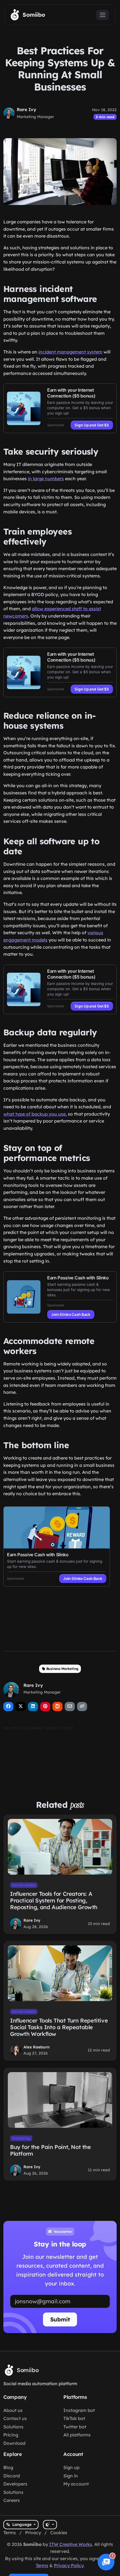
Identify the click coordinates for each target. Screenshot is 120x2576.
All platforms (77, 2435)
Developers (15, 2484)
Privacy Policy (69, 2565)
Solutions (13, 2427)
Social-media (24, 1885)
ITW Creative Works (71, 2544)
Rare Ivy (27, 109)
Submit (60, 2319)
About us (13, 2410)
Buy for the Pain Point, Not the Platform (51, 2150)
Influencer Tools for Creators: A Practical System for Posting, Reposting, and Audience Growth (54, 1900)
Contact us (15, 2418)
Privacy (33, 2533)
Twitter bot (75, 2427)
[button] (106, 2562)
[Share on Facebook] (8, 1707)
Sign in (71, 2476)
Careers (12, 2500)
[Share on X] (21, 1707)
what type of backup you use (34, 1114)
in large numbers (46, 479)
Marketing (21, 2138)
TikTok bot (74, 2418)
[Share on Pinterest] (45, 1707)
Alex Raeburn (37, 2047)
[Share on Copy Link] (82, 1707)
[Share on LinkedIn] (33, 1707)
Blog (8, 2467)
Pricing (11, 2435)
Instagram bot (79, 2410)
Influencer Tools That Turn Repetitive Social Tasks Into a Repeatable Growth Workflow (59, 2027)
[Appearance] (50, 2525)
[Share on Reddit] (57, 1707)
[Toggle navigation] (103, 15)
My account (76, 2484)
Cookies (59, 2533)
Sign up (71, 2467)
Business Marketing (62, 1669)
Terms (10, 2533)
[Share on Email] (70, 1707)
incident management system (70, 352)
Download (14, 2443)
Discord (12, 2476)
